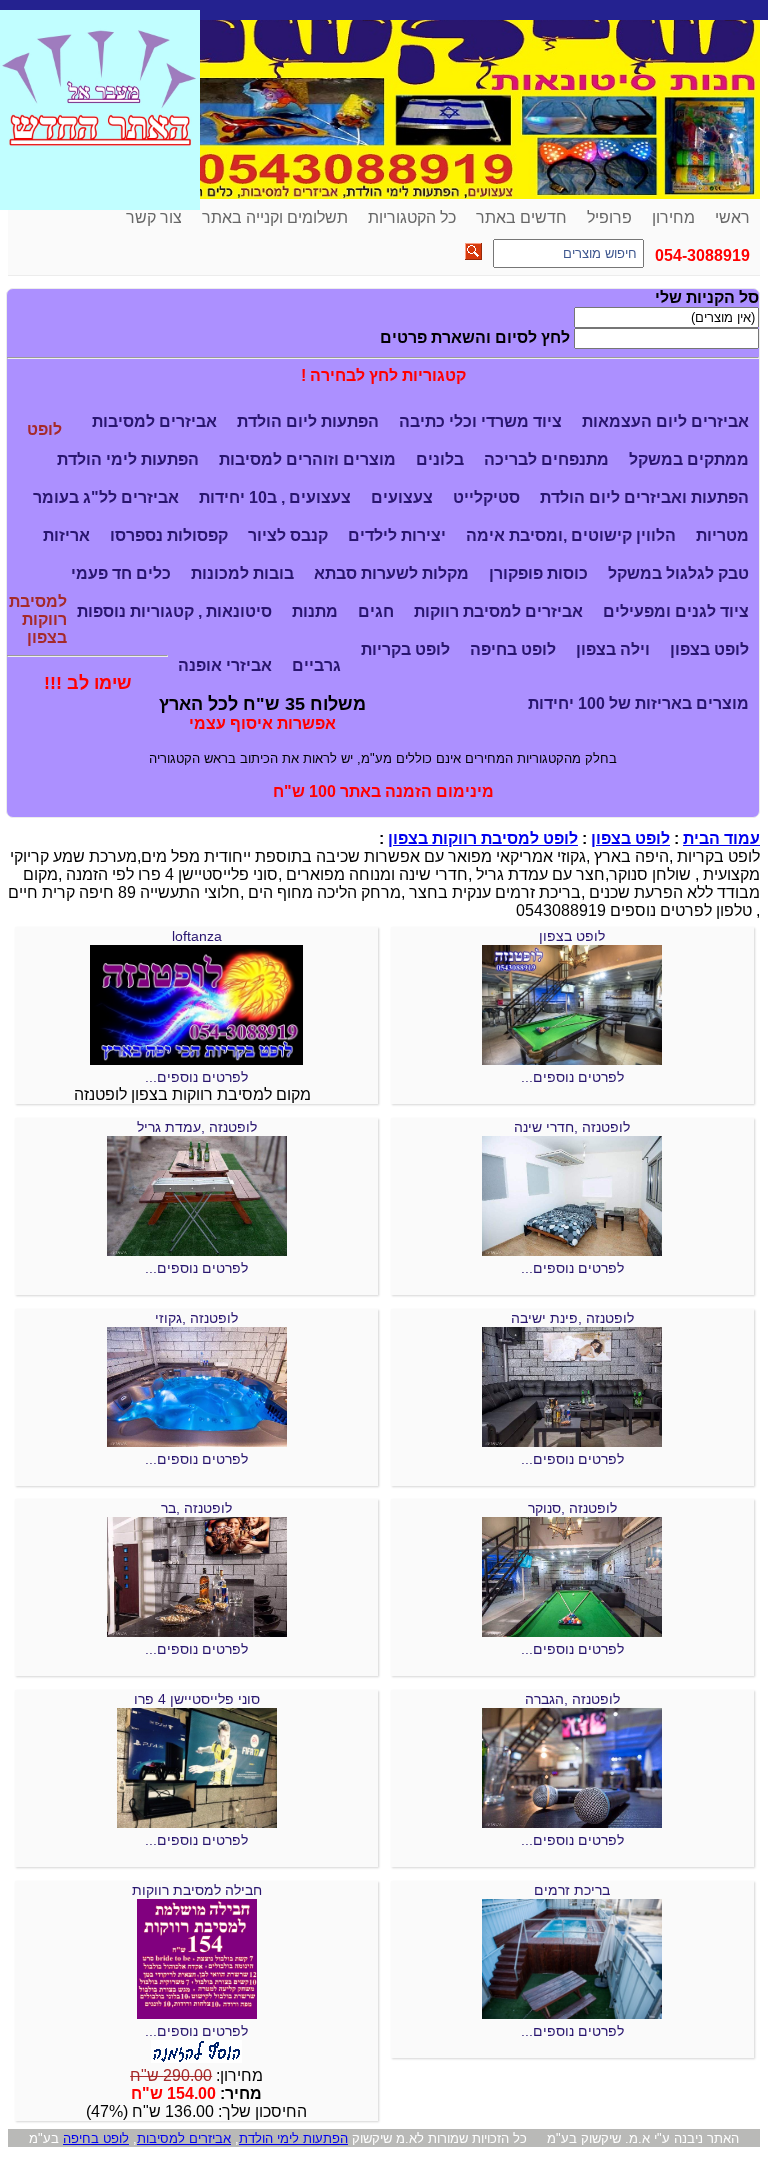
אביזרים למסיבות (154, 421)
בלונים (440, 459)
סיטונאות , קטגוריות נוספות (174, 611)
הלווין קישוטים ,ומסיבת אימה (571, 535)
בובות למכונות (242, 573)
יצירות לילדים (397, 535)
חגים (376, 611)
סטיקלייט (486, 497)
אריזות (66, 535)
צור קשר (154, 217)
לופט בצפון (709, 649)
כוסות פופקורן (538, 573)
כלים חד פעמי (121, 573)
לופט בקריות (405, 649)
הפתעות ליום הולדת (308, 421)
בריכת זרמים (572, 1890)
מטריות (722, 535)
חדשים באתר (521, 217)
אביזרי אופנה (225, 665)
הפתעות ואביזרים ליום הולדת (644, 497)
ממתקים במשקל (689, 459)
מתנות (315, 611)
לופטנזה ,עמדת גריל (197, 1127)
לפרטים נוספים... (572, 1077)
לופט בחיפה (513, 649)
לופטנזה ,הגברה (572, 1699)
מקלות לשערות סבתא (391, 573)
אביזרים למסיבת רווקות (498, 611)
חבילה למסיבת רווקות (197, 1890)
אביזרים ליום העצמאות (665, 421)
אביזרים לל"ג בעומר (106, 497)
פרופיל (609, 217)
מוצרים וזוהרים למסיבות (307, 459)
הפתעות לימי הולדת (128, 459)
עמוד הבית (721, 838)
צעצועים (402, 497)
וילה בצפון (613, 649)
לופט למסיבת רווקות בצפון (483, 838)
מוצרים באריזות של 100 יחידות (638, 703)
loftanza (197, 936)
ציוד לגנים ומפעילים (676, 611)
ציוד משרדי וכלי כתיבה (480, 421)
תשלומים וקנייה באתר (275, 217)
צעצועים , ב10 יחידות (275, 497)
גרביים (316, 665)
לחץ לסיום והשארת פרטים (475, 337)
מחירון (673, 217)
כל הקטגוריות (412, 217)
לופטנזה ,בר (196, 1508)
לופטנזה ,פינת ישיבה (572, 1318)
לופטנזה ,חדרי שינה (572, 1127)
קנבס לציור (288, 535)
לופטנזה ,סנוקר (572, 1508)
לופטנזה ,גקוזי (196, 1318)
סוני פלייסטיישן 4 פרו (197, 1699)
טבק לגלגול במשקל (678, 573)
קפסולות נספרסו (169, 535)
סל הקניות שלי (707, 297)
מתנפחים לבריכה (546, 459)
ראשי (732, 217)
